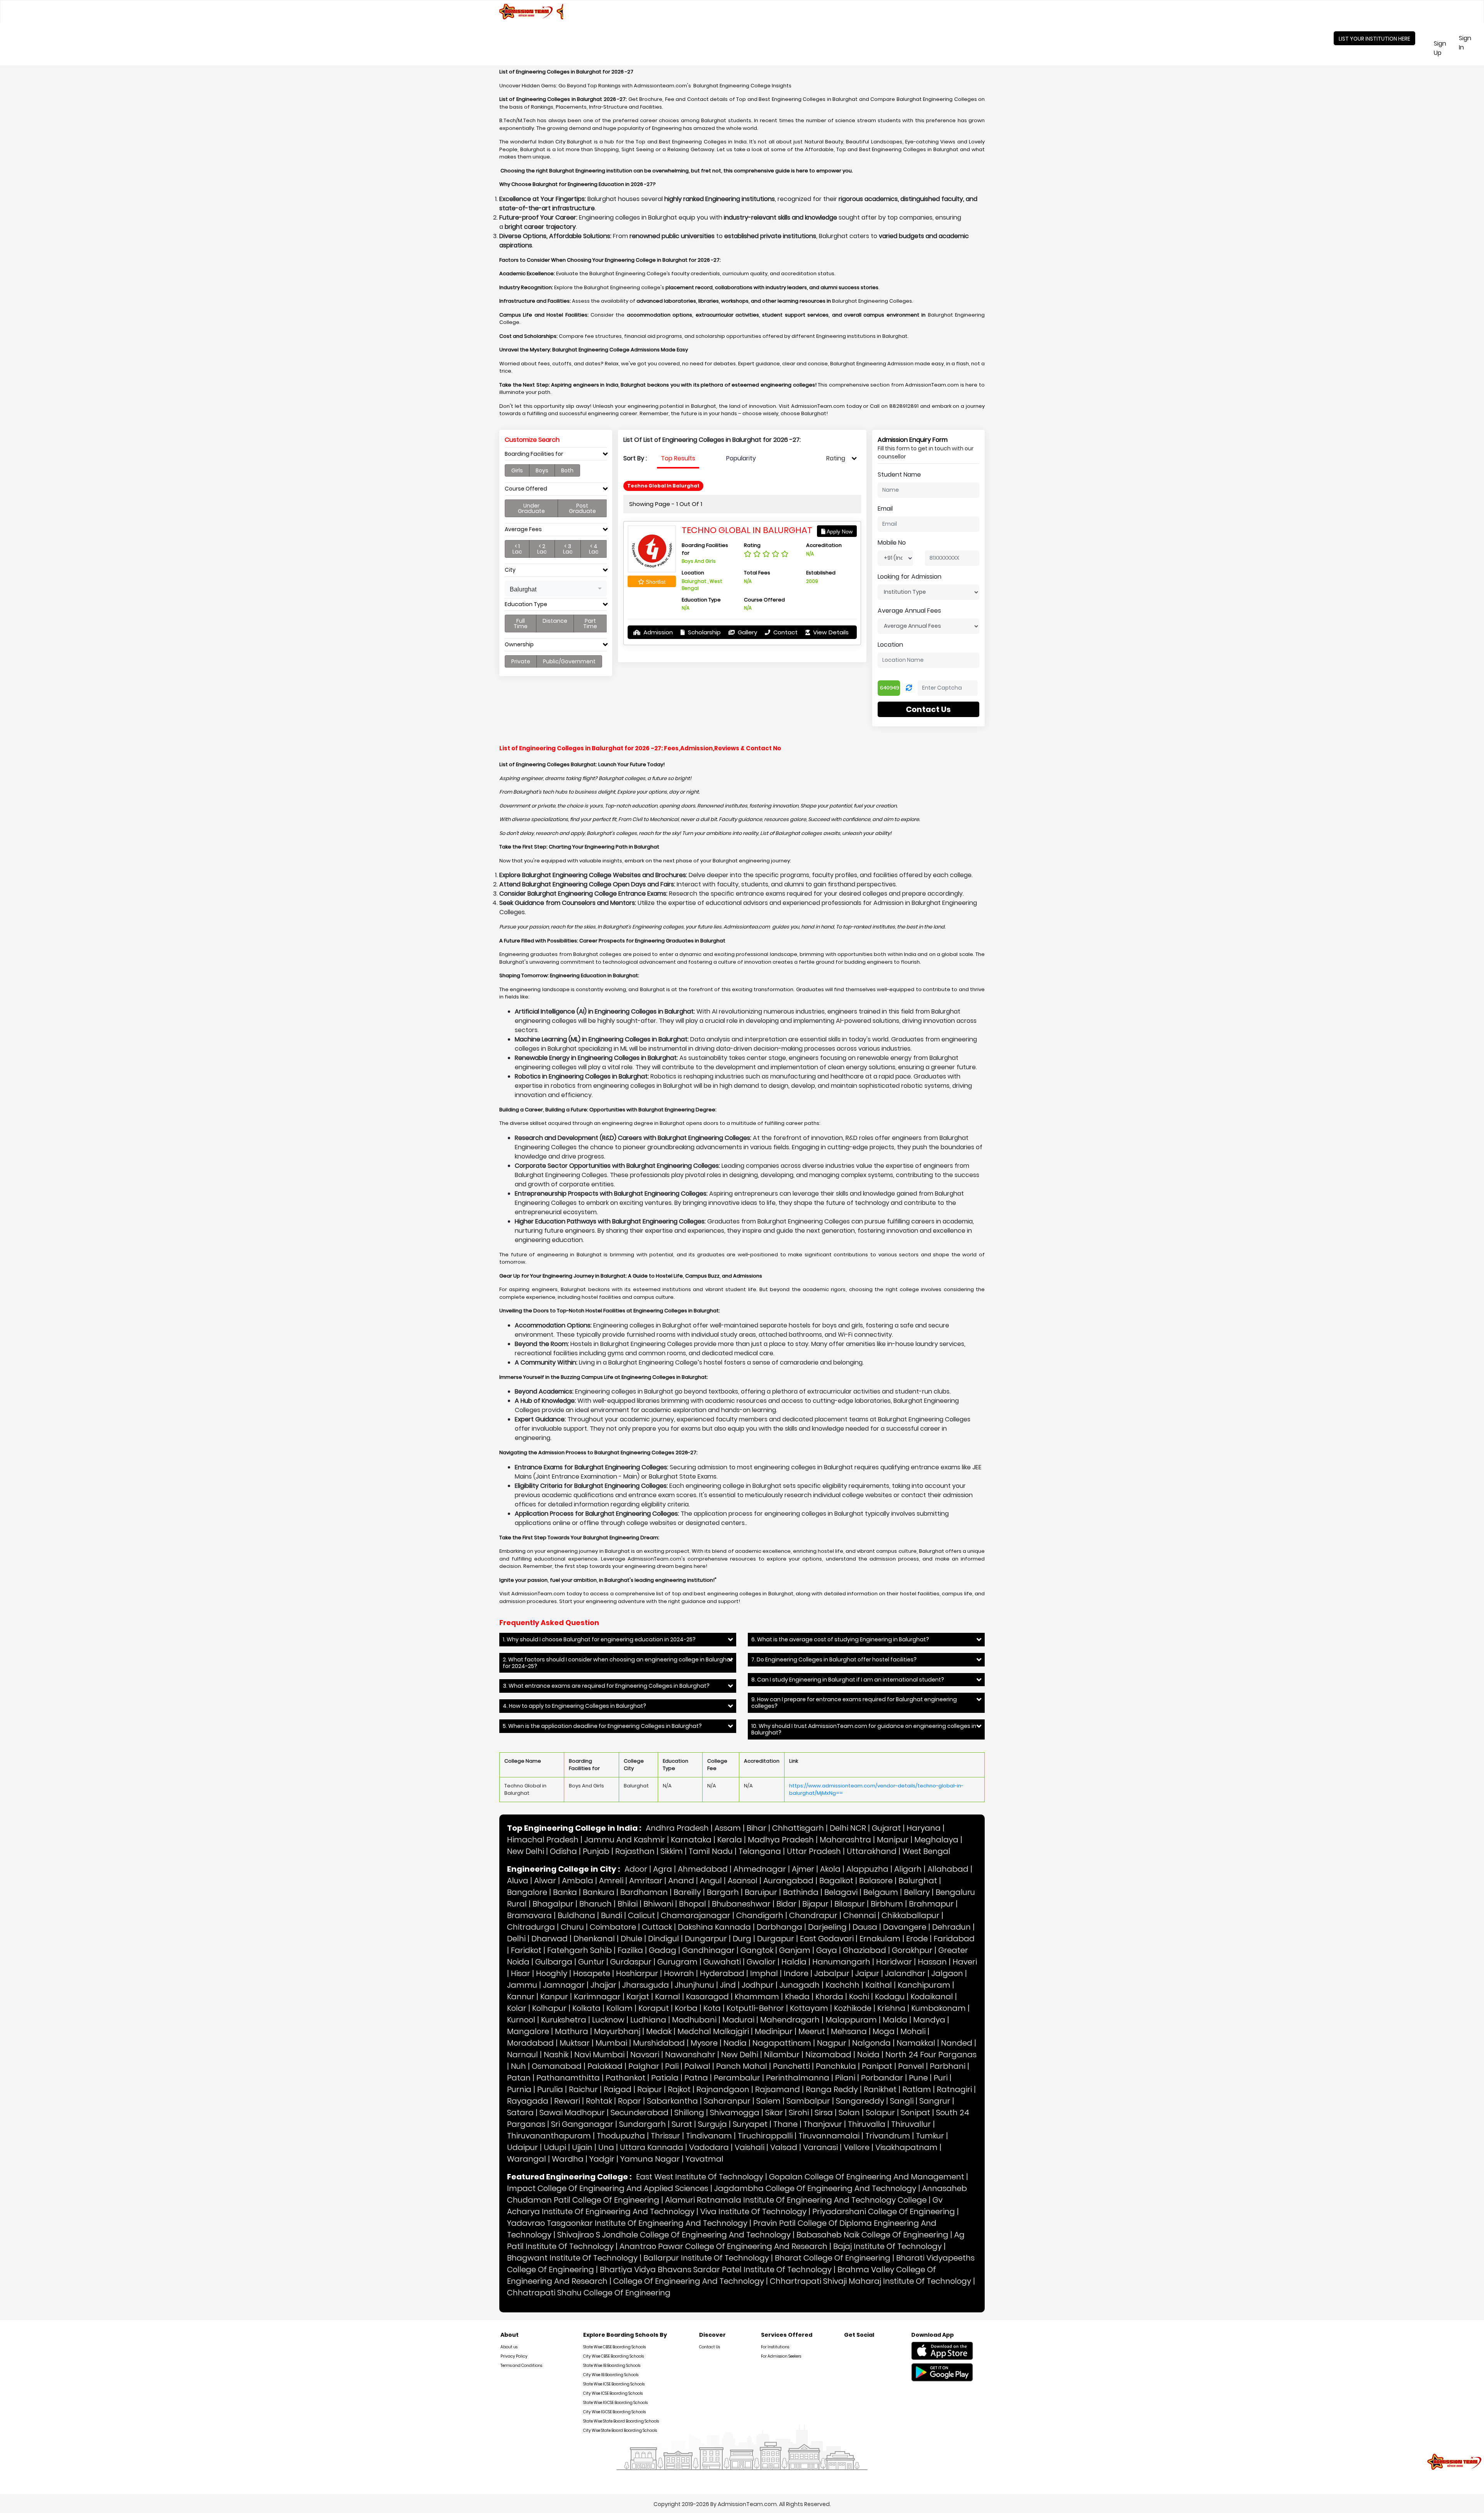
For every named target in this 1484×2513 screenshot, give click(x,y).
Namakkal (916, 2043)
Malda (895, 2020)
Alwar (545, 1881)
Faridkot (526, 1950)
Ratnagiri (954, 2089)
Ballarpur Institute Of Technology (706, 2258)
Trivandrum (888, 2136)
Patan (519, 2078)
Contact (785, 632)
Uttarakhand (872, 1851)
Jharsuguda (646, 1985)
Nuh (518, 2066)
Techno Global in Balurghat (747, 530)
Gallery (747, 632)
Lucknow (608, 2020)
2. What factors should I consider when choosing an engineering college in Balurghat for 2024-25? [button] (618, 1663)
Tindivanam (709, 2136)
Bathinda (801, 1892)
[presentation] (678, 458)
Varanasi (820, 2147)
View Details (830, 632)
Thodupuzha (621, 2136)
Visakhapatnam (906, 2147)
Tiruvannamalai (829, 2136)
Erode (917, 1939)
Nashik (556, 2055)
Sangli (902, 2101)
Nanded (957, 2043)
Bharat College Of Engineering (833, 2258)
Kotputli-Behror (755, 2008)
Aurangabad (788, 1881)
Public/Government (569, 661)
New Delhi (526, 1851)
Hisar (521, 1973)
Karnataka (691, 1840)
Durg (742, 1939)
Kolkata (586, 2008)
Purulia (550, 2089)
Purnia (519, 2089)
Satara (520, 2113)
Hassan (932, 1962)
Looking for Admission (910, 577)
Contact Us (928, 709)
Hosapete (592, 1973)
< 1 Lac (517, 549)
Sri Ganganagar (582, 2124)
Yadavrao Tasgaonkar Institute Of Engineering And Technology (627, 2223)
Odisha (563, 1851)
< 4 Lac (594, 549)
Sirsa (824, 2113)
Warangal (527, 2159)
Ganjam (795, 1950)
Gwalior (761, 1962)
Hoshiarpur (637, 1973)
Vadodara (709, 2147)
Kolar (517, 2008)
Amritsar (646, 1881)
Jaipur (867, 1973)
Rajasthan (635, 1851)
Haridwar (894, 1962)
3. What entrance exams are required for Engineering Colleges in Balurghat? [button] (606, 1686)
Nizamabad (828, 2055)
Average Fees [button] (523, 529)
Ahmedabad (703, 1869)
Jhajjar (603, 1985)
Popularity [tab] (741, 458)
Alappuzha (867, 1869)
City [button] (510, 570)
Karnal (668, 1997)
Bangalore (527, 1892)
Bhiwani (658, 1904)
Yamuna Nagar (650, 2159)
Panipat (877, 2066)
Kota (712, 2008)
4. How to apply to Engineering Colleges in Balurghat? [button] (574, 1706)
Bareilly (687, 1892)
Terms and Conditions (521, 2366)
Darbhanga (779, 1927)
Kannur (521, 1997)
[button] (556, 589)
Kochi (859, 1997)
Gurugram (677, 1962)
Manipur (893, 1840)
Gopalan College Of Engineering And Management (867, 2177)
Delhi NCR (848, 1828)
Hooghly (552, 1973)
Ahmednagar (760, 1869)
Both (567, 470)
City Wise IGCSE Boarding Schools (614, 2412)
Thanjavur (823, 2124)
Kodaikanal (932, 1997)
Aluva (518, 1881)
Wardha (568, 2159)
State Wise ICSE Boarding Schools (614, 2384)
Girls (517, 470)
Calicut (642, 1915)
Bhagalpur (553, 1904)
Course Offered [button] (526, 489)
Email (885, 509)
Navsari (645, 2055)
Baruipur (761, 1892)
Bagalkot (836, 1881)
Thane (785, 2124)
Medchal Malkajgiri (713, 2031)
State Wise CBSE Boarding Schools (614, 2347)
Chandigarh (760, 1915)
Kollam (619, 2008)
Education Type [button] (526, 604)
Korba (686, 2008)
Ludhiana (648, 2020)
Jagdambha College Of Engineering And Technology (815, 2188)
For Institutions (775, 2347)
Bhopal (693, 1904)
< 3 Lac (568, 549)
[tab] (556, 456)
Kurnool (521, 2020)
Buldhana (576, 1915)
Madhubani (694, 2020)
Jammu (522, 1985)
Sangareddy (860, 2101)
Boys (542, 470)
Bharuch (596, 1904)
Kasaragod (707, 1997)
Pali (672, 2066)
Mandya (929, 2020)
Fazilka (630, 1950)
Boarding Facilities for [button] (534, 454)
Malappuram (851, 2020)
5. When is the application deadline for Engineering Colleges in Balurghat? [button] (602, 1726)
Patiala (665, 2078)
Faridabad (954, 1939)
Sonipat (916, 2113)
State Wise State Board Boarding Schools (621, 2421)
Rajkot (679, 2089)
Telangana (760, 1851)
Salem (768, 2101)
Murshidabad (659, 2043)
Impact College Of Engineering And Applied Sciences (608, 2188)
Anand (681, 1881)
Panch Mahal (742, 2066)
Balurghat (918, 1881)
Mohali (913, 2031)
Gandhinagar (708, 1950)
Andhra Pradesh (677, 1828)
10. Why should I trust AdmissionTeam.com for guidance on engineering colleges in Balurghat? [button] (864, 1729)
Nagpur (832, 2043)
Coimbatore (613, 1927)
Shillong (689, 2113)
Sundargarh (642, 2124)
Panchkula (836, 2066)
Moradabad (530, 2043)
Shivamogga (735, 2113)
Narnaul (522, 2055)
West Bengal (926, 1851)
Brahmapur (931, 1904)
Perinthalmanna (798, 2078)
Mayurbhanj (617, 2031)
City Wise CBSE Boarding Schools (614, 2356)
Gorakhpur (912, 1950)
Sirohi (799, 2113)
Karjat (638, 1997)
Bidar (786, 1904)
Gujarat (886, 1828)
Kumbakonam (939, 2008)
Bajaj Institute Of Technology (888, 2246)
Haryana (924, 1828)
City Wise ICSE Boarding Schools (613, 2393)
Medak (659, 2031)
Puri (941, 2078)
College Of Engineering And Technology (689, 2281)
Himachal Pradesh (543, 1840)
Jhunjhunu (694, 1985)
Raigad (618, 2089)
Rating (836, 458)
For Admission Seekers (781, 2356)
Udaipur (522, 2147)
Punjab (596, 1851)
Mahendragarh (790, 2020)
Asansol (743, 1881)
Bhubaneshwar (741, 1904)
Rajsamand (778, 2089)
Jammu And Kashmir (625, 1840)
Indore (796, 1973)
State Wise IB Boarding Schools (612, 2366)
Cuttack (657, 1927)
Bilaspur (850, 1904)
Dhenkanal (594, 1939)
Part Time (590, 624)
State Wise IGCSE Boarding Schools (615, 2403)
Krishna (891, 2008)
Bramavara (529, 1915)
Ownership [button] (519, 645)
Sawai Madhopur (572, 2113)
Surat (682, 2124)
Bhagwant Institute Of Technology (572, 2258)
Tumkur (930, 2136)
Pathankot (625, 2078)
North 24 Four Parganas (931, 2055)
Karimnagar (597, 1997)
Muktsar (575, 2043)
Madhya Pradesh (781, 1840)
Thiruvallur (911, 2124)
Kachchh (842, 1985)
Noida (868, 2055)
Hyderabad (722, 1973)
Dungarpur (706, 1939)
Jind (728, 1985)
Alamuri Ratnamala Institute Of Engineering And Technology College (796, 2200)
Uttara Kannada (652, 2147)
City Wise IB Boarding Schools (611, 2375)
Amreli (611, 1881)
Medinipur (774, 2031)
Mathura (572, 2031)
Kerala (730, 1840)
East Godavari (827, 1939)
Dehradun (951, 1927)
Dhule (631, 1939)
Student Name (899, 474)
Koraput (654, 2008)
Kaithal (879, 1985)
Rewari (567, 2101)
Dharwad (550, 1939)
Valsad (784, 2147)
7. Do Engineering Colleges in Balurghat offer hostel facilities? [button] (834, 1660)
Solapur (880, 2113)
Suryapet (750, 2124)
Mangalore (528, 2031)
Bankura (599, 1892)
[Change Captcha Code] (909, 688)
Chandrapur (813, 1915)
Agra (663, 1869)
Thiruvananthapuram (549, 2136)
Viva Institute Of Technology (753, 2211)
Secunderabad (640, 2113)
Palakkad (605, 2066)
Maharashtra (845, 1840)
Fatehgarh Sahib (579, 1950)
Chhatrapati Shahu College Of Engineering (589, 2293)
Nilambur (782, 2055)
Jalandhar (905, 1973)
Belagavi (841, 1892)
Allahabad (948, 1869)
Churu (572, 1927)
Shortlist (655, 582)
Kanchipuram (924, 1985)
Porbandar (882, 2078)
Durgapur (776, 1939)
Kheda (797, 1997)
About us (509, 2347)
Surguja (712, 2124)
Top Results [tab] (678, 458)
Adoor (636, 1869)
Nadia (735, 2043)
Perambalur (737, 2078)
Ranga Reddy (832, 2089)
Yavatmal (705, 2159)
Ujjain (582, 2147)
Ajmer (803, 1869)
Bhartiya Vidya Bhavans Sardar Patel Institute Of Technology (716, 2269)
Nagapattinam (782, 2043)
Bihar (756, 1828)
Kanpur (554, 1997)
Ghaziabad (865, 1950)
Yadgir (602, 2159)
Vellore (857, 2147)
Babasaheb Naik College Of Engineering (872, 2235)
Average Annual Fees (909, 611)
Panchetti (791, 2066)
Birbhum (887, 1904)
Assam (728, 1828)
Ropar (630, 2101)
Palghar (644, 2066)
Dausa (865, 1927)
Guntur (591, 1962)
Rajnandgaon (723, 2089)
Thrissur (665, 2136)
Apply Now (839, 532)
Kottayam (809, 2008)
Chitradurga (531, 1927)
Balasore (876, 1881)
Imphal (764, 1973)
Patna (696, 2078)
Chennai (859, 1915)
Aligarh (908, 1869)
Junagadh (800, 1985)
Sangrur (935, 2101)
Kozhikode (853, 2008)
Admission (657, 632)
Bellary (917, 1892)
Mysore (704, 2043)
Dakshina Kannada (714, 1927)
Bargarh (723, 1892)
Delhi (516, 1939)
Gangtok (757, 1950)
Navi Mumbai (599, 2055)
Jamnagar (564, 1985)
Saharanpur (727, 2101)
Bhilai (628, 1904)
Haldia (794, 1962)
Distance (555, 621)
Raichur (583, 2089)
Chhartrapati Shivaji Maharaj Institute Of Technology (870, 2281)
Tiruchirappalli (765, 2136)
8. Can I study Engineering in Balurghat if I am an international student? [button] (848, 1680)
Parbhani (948, 2066)
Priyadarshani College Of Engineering (884, 2211)
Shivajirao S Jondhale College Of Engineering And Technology (674, 2235)
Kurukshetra (564, 2020)
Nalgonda (871, 2043)
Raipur (650, 2089)
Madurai (738, 2020)
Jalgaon (947, 1973)
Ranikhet (880, 2089)
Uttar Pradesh (814, 1851)
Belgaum (881, 1892)
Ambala (578, 1881)
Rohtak (599, 2101)
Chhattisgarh (798, 1828)
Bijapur (815, 1904)
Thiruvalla (867, 2124)
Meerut (812, 2031)
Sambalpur (808, 2101)
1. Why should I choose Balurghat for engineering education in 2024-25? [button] (599, 1640)
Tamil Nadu (711, 1851)
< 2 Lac (542, 549)
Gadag (663, 1950)
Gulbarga (554, 1962)
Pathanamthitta (568, 2078)
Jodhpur (758, 1985)
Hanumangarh (841, 1962)
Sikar (774, 2113)
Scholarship (704, 632)
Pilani (845, 2078)
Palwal (697, 2066)
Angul (711, 1881)
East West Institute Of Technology (700, 2177)
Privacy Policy (514, 2356)
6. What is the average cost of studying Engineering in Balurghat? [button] (840, 1640)
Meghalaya (936, 1840)
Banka (565, 1892)
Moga (884, 2031)
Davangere (905, 1927)
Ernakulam (880, 1939)
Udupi (555, 2147)
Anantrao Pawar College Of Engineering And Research (723, 2246)
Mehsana (849, 2031)
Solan (849, 2113)
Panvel (911, 2066)
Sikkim (672, 1851)
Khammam (757, 1997)
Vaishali (750, 2147)
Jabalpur (832, 1973)
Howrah (679, 1973)
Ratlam (917, 2089)
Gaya (827, 1950)
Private (521, 661)
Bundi (612, 1915)
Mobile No (892, 543)
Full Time (521, 624)
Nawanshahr (690, 2055)
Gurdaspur (631, 1962)
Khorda (829, 1997)
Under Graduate (531, 508)
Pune (918, 2078)
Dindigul (664, 1939)
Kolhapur (549, 2008)
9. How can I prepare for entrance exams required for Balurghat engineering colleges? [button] (854, 1703)
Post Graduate (582, 508)
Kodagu (890, 1997)
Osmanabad (557, 2066)
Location (890, 645)
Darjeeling (827, 1927)
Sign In (1470, 43)
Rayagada (528, 2101)
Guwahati (722, 1962)
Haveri (965, 1962)
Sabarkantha (672, 2101)
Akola (830, 1869)
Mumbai (611, 2043)
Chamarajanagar (696, 1915)
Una (606, 2147)
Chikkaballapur (910, 1915)
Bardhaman (644, 1892)
